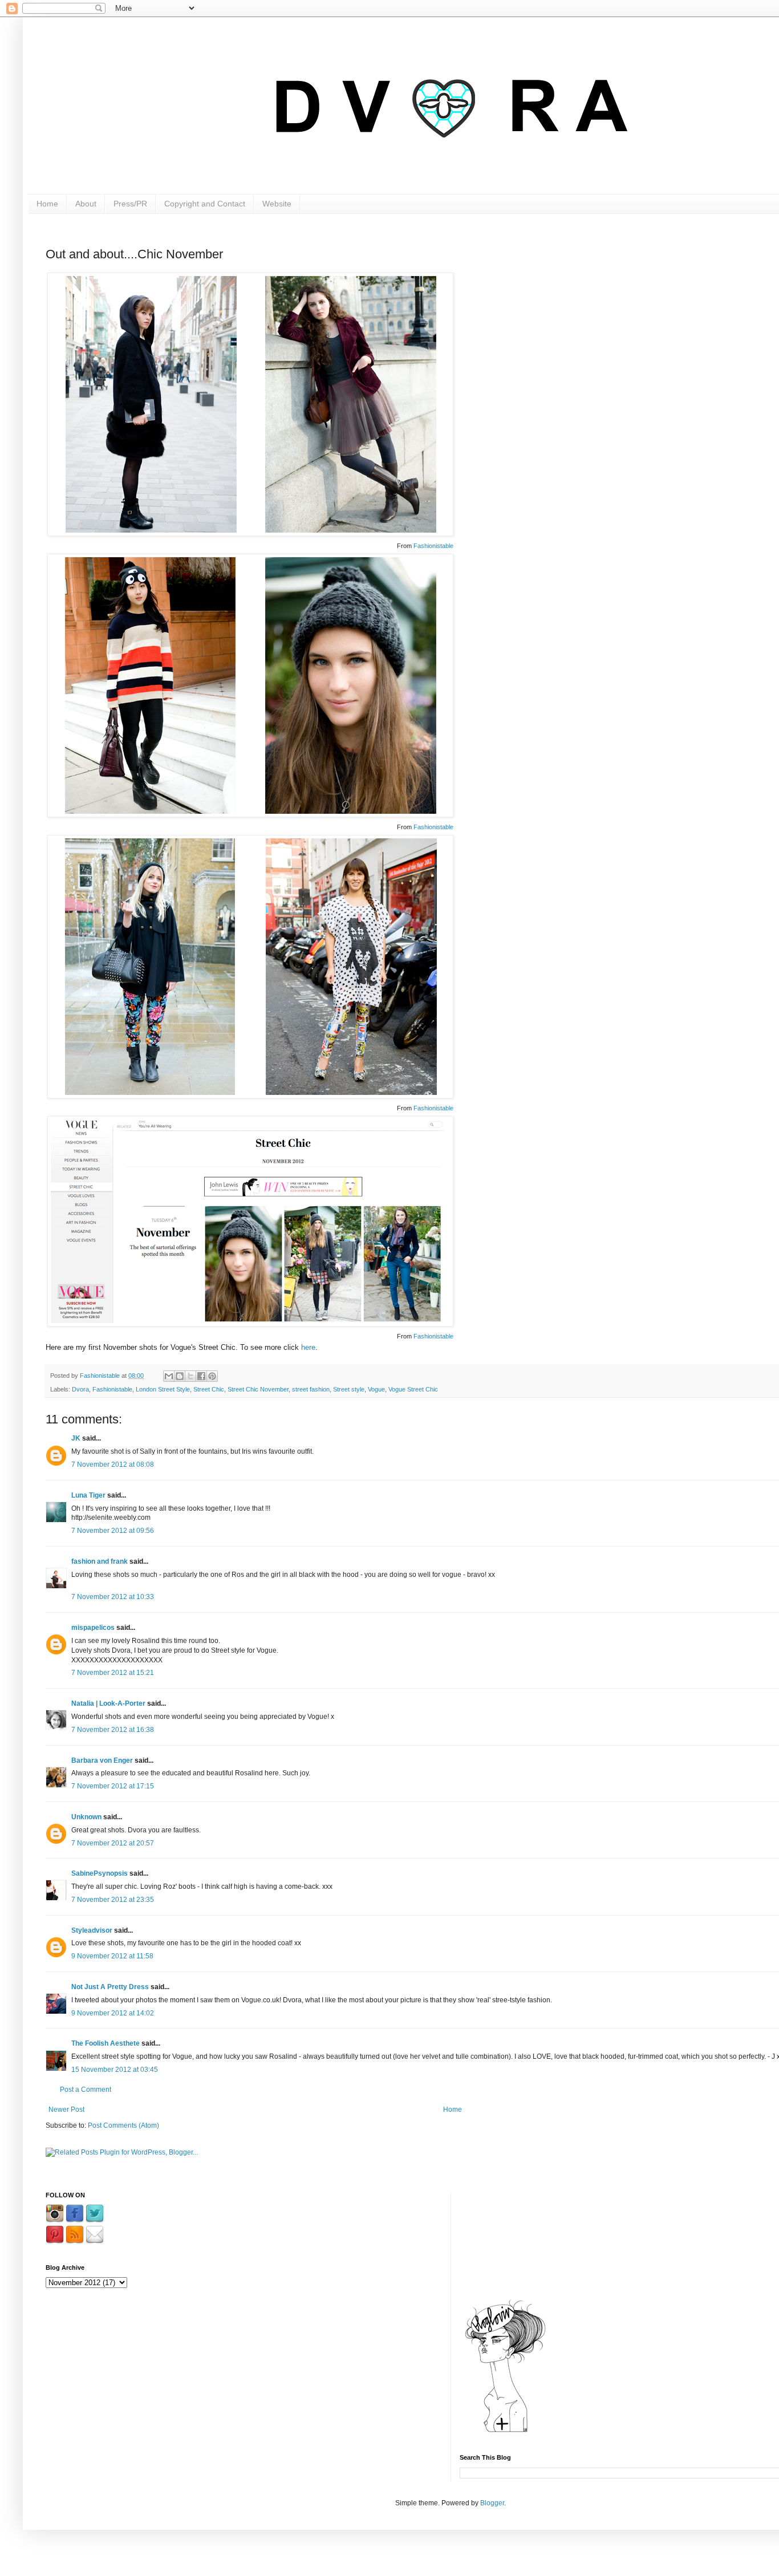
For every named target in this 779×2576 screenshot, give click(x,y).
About (86, 204)
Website (277, 204)
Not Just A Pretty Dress (110, 1987)
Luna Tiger (88, 1495)
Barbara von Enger (102, 1760)
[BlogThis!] (180, 1376)
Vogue (376, 1389)
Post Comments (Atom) (123, 2125)
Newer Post (66, 2110)
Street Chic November (258, 1389)
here (308, 1347)
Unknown (86, 1817)
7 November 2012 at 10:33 (113, 1597)
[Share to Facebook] (201, 1376)
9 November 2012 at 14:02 (113, 2013)
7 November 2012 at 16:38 (113, 1730)
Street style (349, 1389)
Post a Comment (86, 2090)
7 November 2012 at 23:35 (113, 1900)
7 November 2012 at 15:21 (113, 1673)
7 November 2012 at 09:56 (113, 1531)
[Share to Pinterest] (212, 1376)
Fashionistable (433, 546)
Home (47, 204)
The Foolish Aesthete (106, 2043)
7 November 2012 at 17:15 (113, 1786)
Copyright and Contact (205, 204)
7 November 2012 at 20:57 (113, 1843)
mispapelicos (93, 1628)
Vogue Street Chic (413, 1389)
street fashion (311, 1389)
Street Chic (209, 1389)
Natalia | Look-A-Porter (108, 1703)
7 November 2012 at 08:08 (113, 1465)
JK (76, 1438)
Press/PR (130, 204)
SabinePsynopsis (100, 1873)
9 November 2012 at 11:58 (112, 1956)
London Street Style (163, 1389)
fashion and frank (100, 1561)
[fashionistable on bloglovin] (505, 2432)
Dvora (80, 1389)
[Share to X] (190, 1376)
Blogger (492, 2503)
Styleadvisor (92, 1930)
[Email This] (169, 1376)
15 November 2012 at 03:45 (115, 2070)
